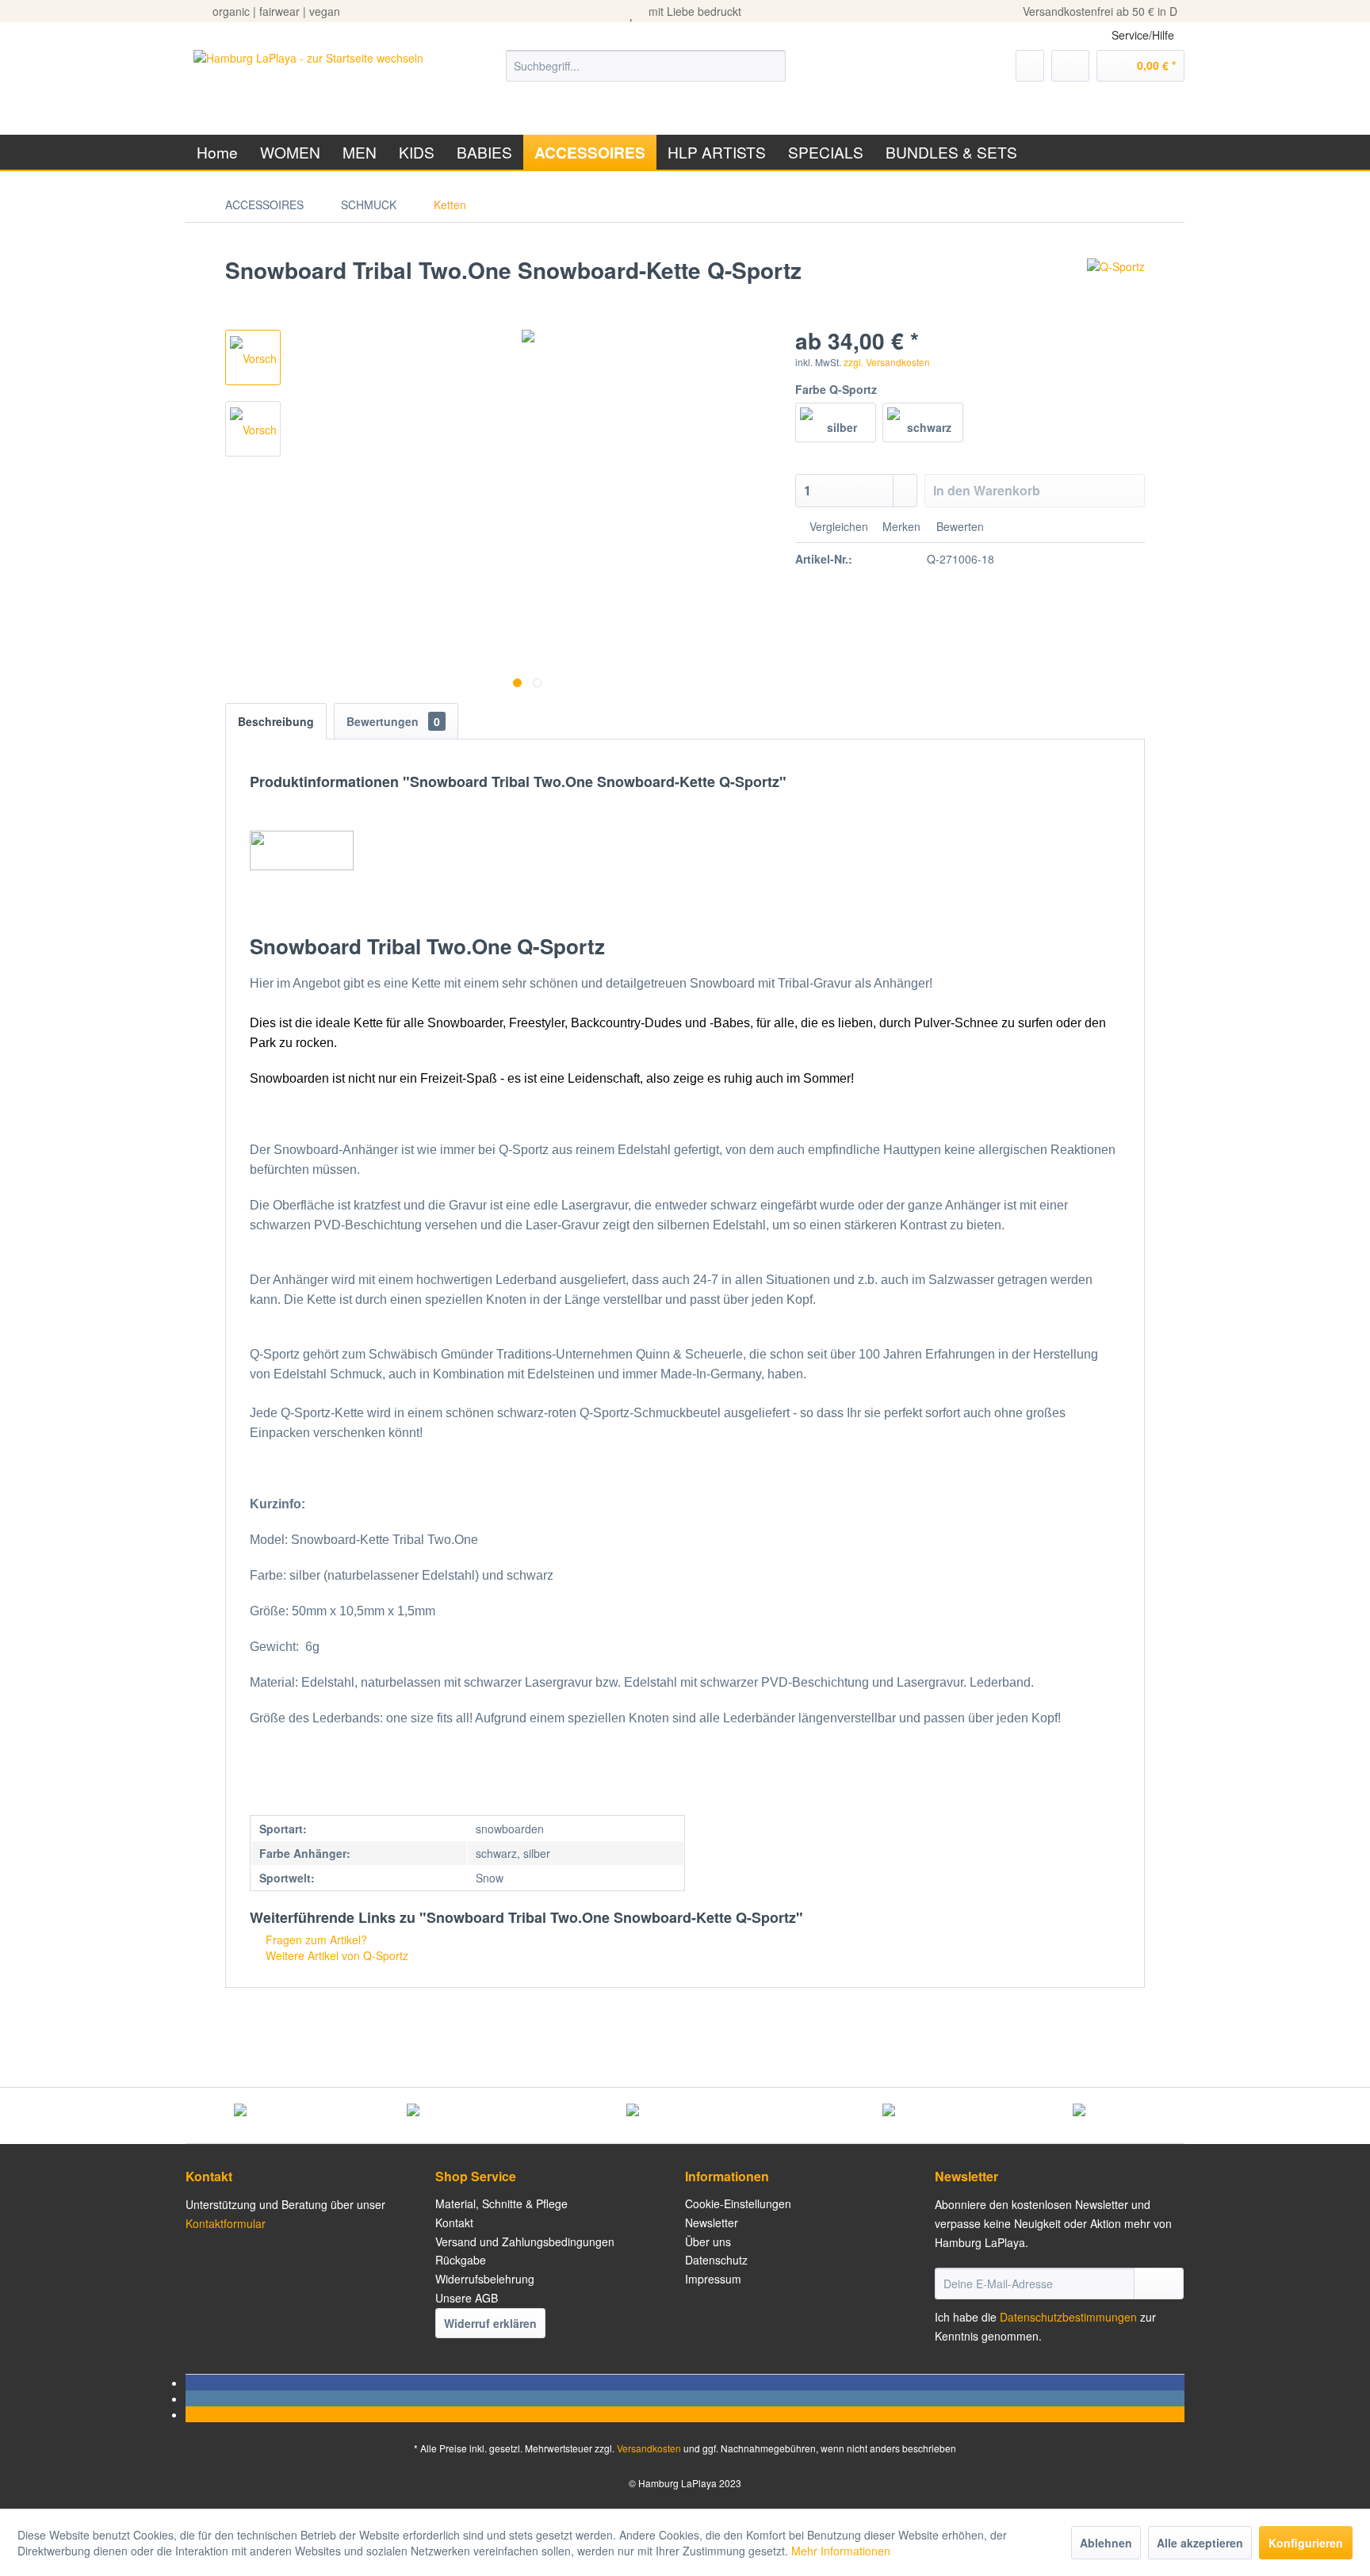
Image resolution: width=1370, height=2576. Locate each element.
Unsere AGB (467, 2298)
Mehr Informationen (841, 2551)
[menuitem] (646, 66)
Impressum (713, 2279)
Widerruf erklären (490, 2323)
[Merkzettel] (1030, 66)
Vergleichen (837, 526)
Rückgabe (461, 2260)
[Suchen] (771, 66)
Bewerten (959, 526)
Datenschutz (716, 2260)
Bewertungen (393, 721)
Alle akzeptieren (1200, 2543)
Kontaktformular (226, 2223)
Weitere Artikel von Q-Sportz (335, 1955)
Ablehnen (1106, 2543)
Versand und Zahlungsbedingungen (525, 2242)
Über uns (708, 2242)
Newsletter (712, 2222)
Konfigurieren (1306, 2543)
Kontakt (454, 2222)
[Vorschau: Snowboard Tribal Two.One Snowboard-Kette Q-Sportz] (253, 357)
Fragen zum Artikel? (315, 1940)
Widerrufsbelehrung (485, 2279)
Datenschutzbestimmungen (1068, 2317)
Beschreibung (276, 721)
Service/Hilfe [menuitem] (1143, 35)
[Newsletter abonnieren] (1159, 2284)
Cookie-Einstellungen (738, 2203)
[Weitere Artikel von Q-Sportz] (1116, 286)
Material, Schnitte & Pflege (501, 2203)
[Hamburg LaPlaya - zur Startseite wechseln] (308, 82)
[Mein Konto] (1070, 66)
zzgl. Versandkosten (887, 362)
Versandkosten (649, 2448)
